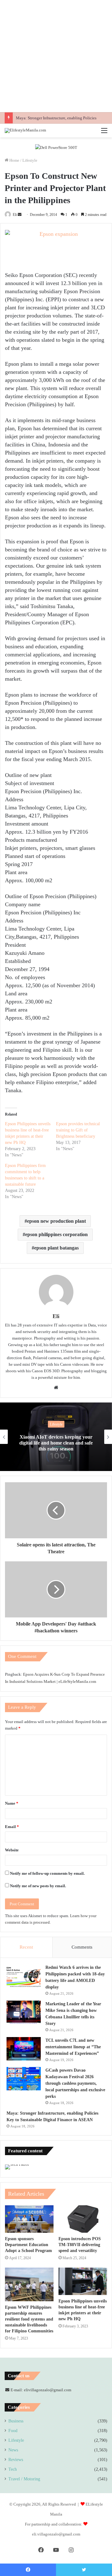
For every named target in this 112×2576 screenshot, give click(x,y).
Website (12, 1850)
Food (13, 2431)
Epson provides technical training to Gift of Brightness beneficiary (78, 1130)
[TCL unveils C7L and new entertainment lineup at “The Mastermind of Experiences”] (24, 2049)
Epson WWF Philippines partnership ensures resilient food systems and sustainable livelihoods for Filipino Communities (29, 2319)
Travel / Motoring (24, 2479)
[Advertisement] (56, 56)
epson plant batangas (56, 1248)
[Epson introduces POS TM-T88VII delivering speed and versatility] (83, 2219)
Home (14, 160)
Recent (26, 1947)
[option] (56, 1437)
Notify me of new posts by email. (38, 1886)
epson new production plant (56, 1221)
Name (12, 1803)
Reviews (16, 2460)
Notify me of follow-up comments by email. (47, 1873)
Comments (82, 1947)
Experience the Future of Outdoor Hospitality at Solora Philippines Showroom (56, 1443)
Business (16, 2421)
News (13, 2450)
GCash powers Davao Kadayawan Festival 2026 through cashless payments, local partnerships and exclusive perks (75, 2083)
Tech (13, 2469)
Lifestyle (30, 160)
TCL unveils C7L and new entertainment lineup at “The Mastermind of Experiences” (73, 2047)
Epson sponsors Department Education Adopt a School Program (28, 2245)
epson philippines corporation (56, 1234)
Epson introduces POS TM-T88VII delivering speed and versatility (80, 2245)
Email (12, 1827)
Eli (15, 215)
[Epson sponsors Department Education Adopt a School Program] (29, 2219)
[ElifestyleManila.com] (25, 131)
